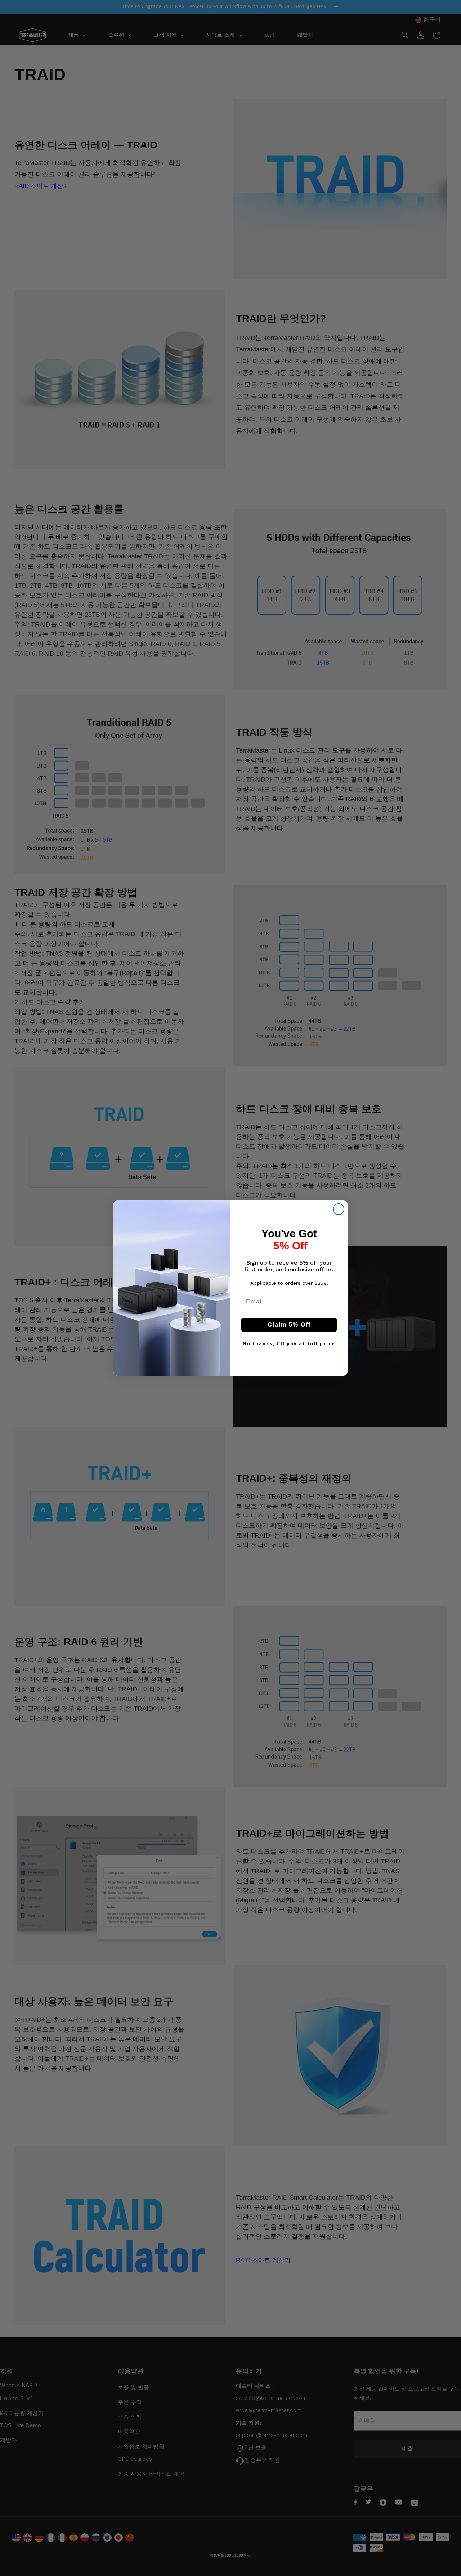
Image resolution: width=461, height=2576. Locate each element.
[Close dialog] (339, 1209)
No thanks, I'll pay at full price (289, 1344)
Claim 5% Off (289, 1325)
